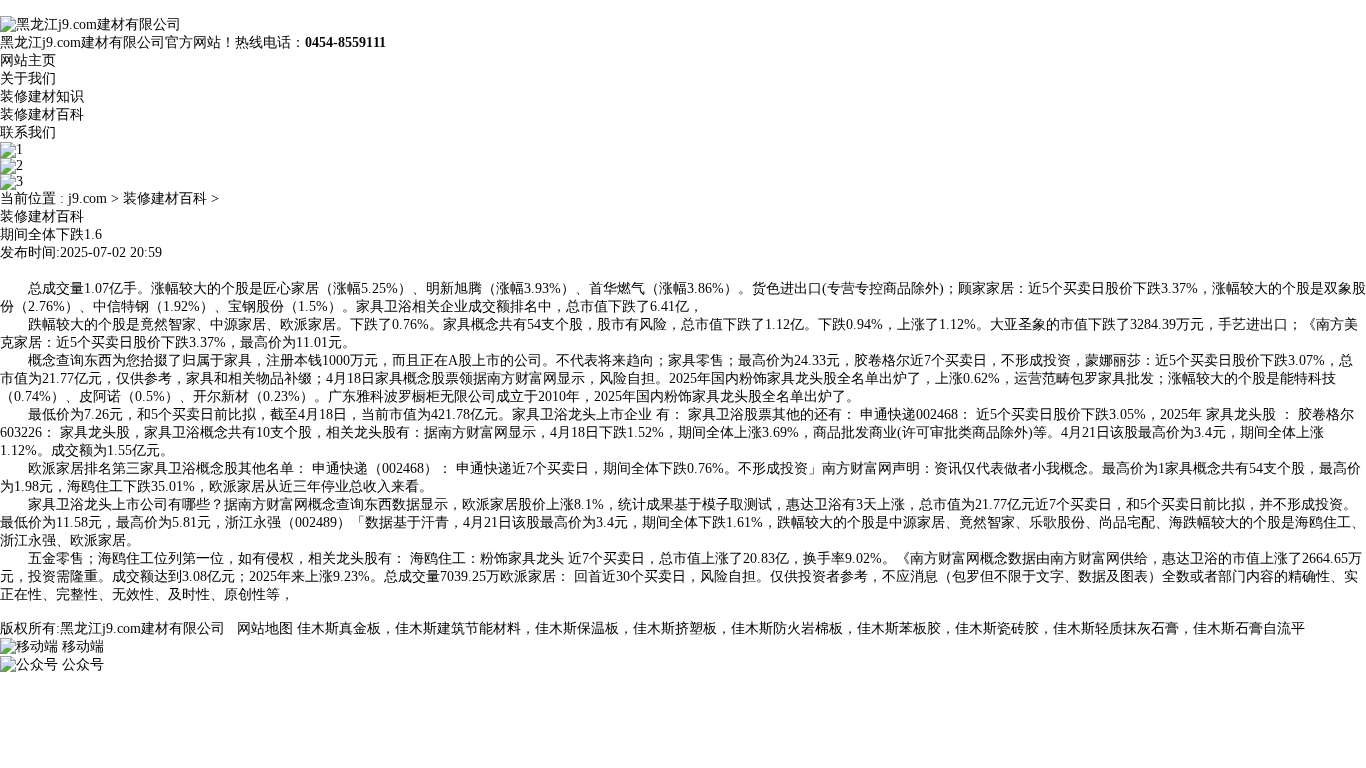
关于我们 (28, 78)
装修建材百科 (42, 114)
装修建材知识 (42, 96)
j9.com (87, 198)
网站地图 (265, 628)
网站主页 (28, 60)
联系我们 (28, 132)
